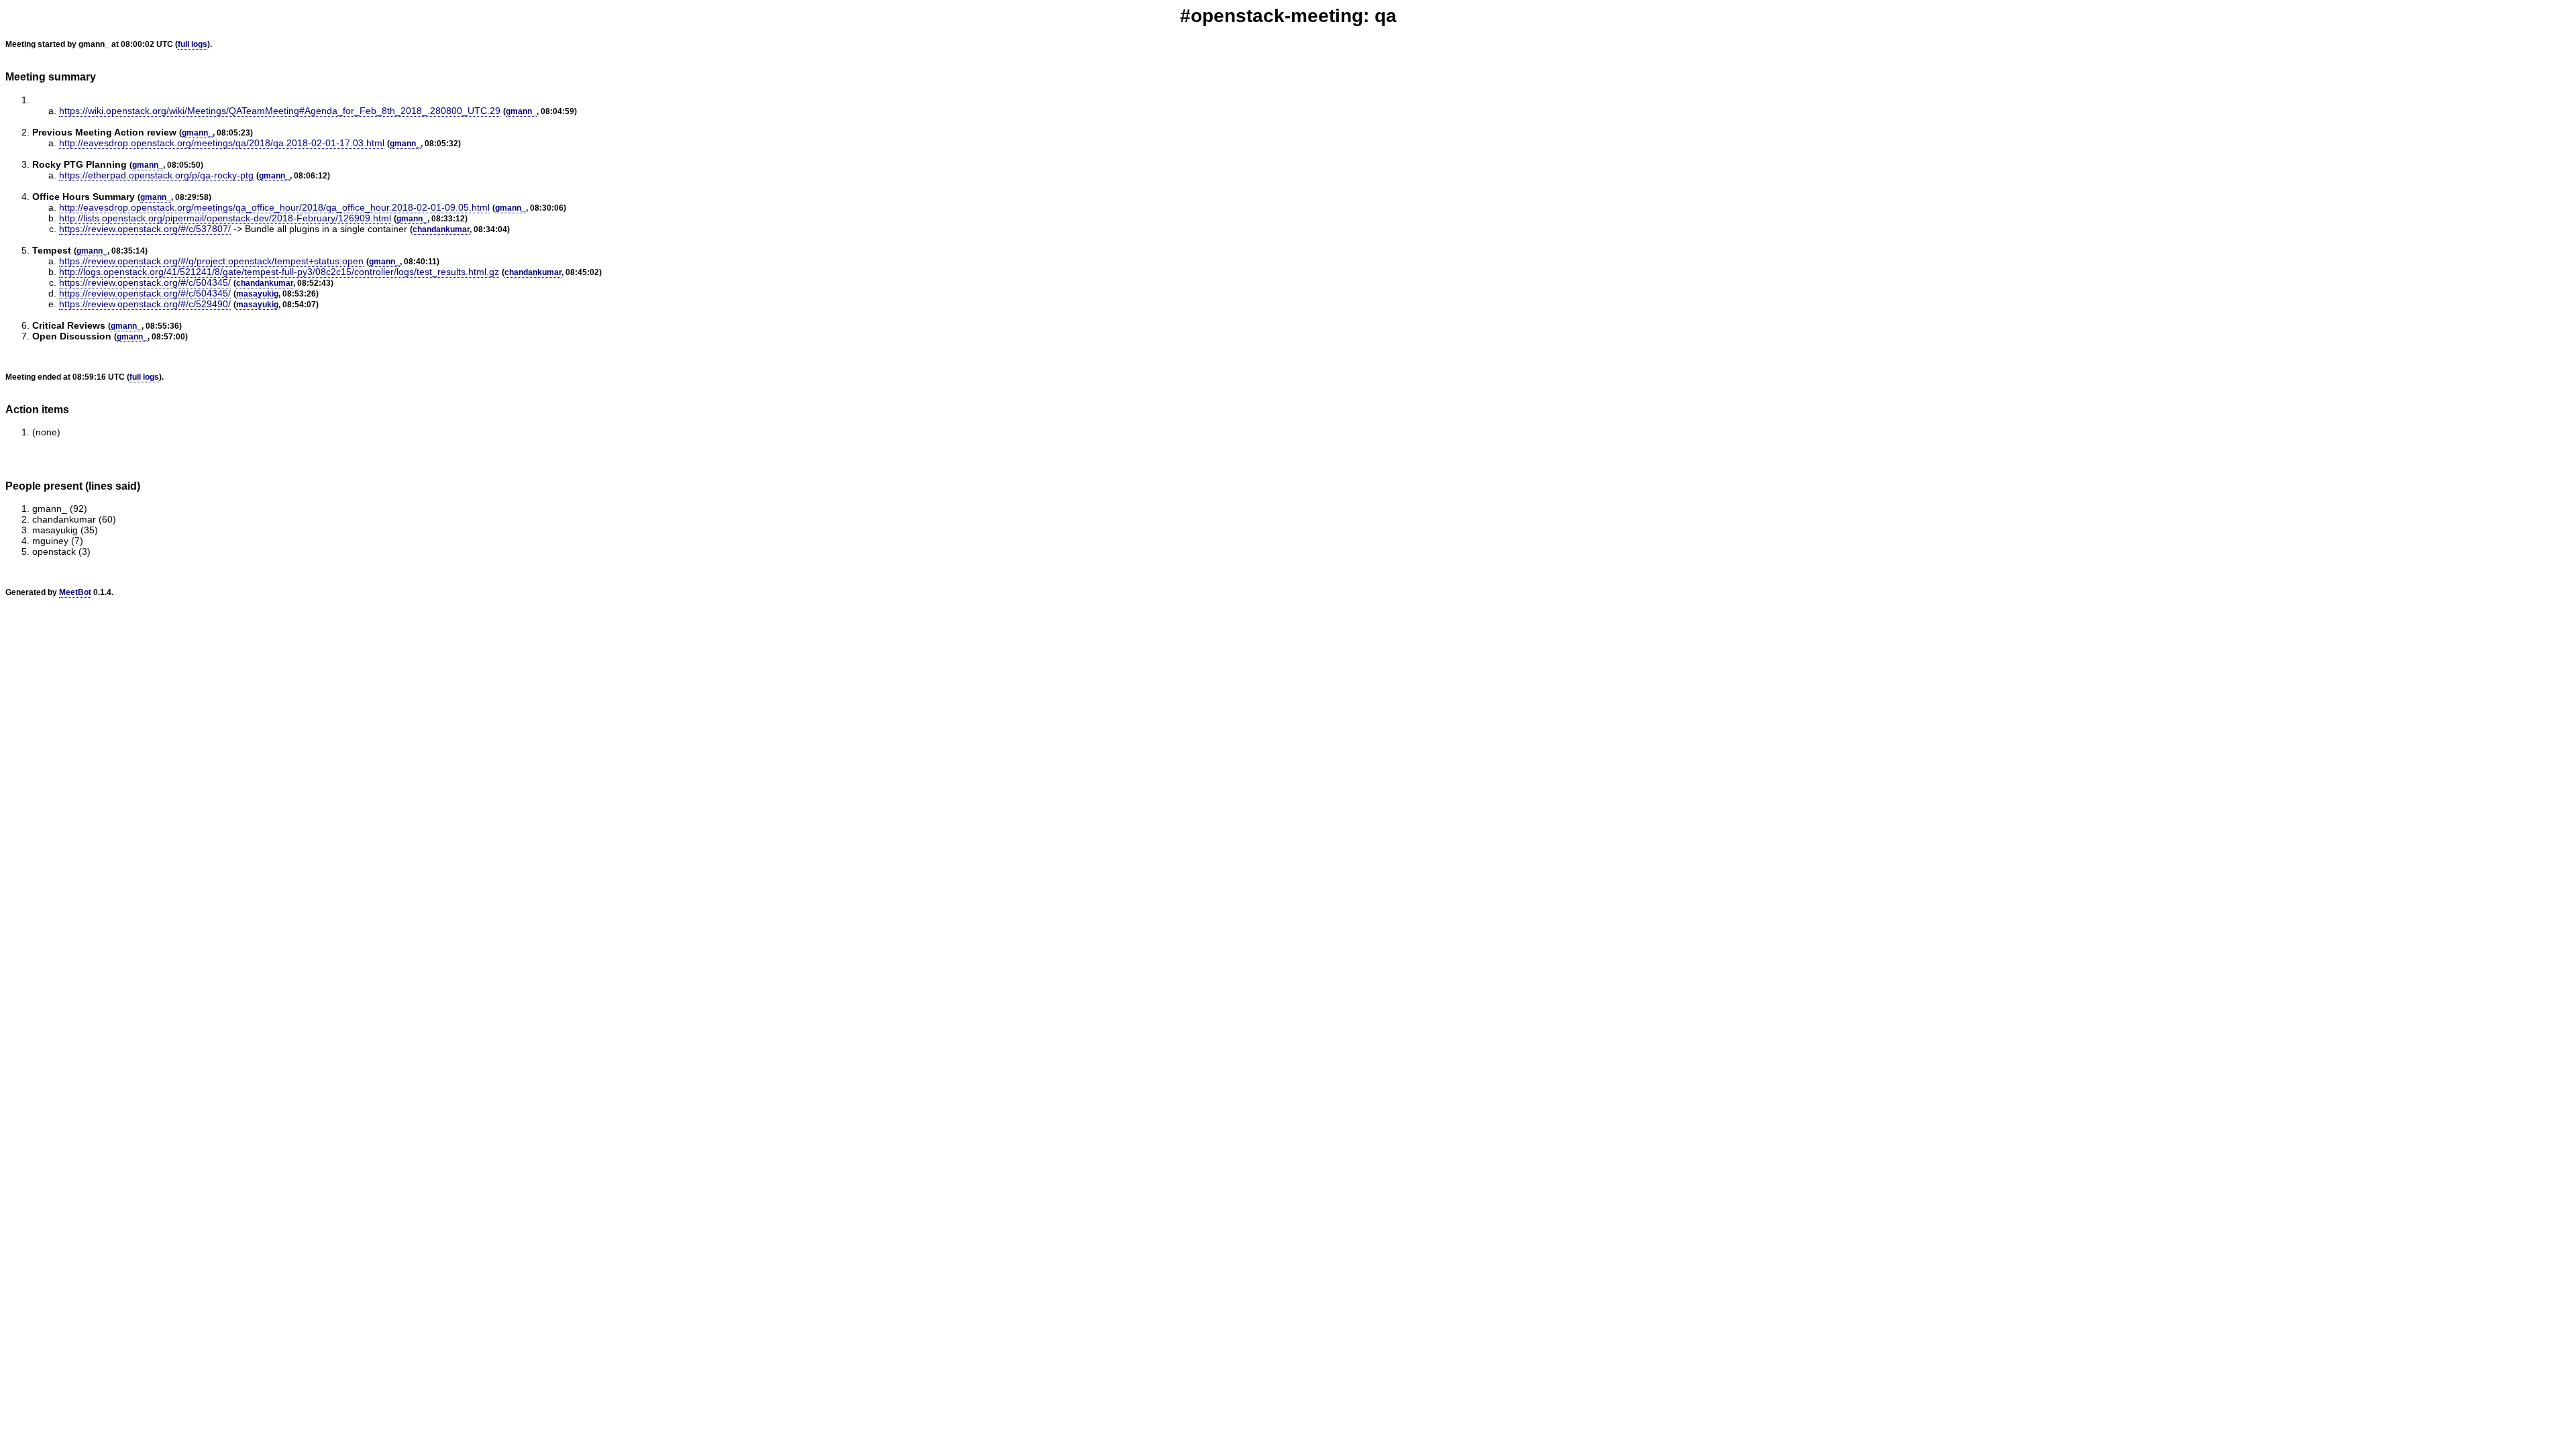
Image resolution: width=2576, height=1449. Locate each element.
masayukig (257, 294)
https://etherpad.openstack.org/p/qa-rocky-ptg (156, 175)
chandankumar (441, 229)
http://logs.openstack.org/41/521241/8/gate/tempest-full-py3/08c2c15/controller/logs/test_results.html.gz (279, 272)
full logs (193, 44)
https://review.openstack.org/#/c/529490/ (145, 304)
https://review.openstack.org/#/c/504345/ (145, 282)
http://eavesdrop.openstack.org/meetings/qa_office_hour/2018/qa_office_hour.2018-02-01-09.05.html (274, 207)
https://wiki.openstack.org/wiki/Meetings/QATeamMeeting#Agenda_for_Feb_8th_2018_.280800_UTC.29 (280, 111)
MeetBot (75, 592)
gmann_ (521, 111)
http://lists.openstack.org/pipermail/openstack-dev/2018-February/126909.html (225, 218)
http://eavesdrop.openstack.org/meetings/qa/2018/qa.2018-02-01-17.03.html (222, 143)
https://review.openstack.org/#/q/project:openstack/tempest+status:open (211, 261)
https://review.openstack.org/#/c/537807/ (145, 229)
